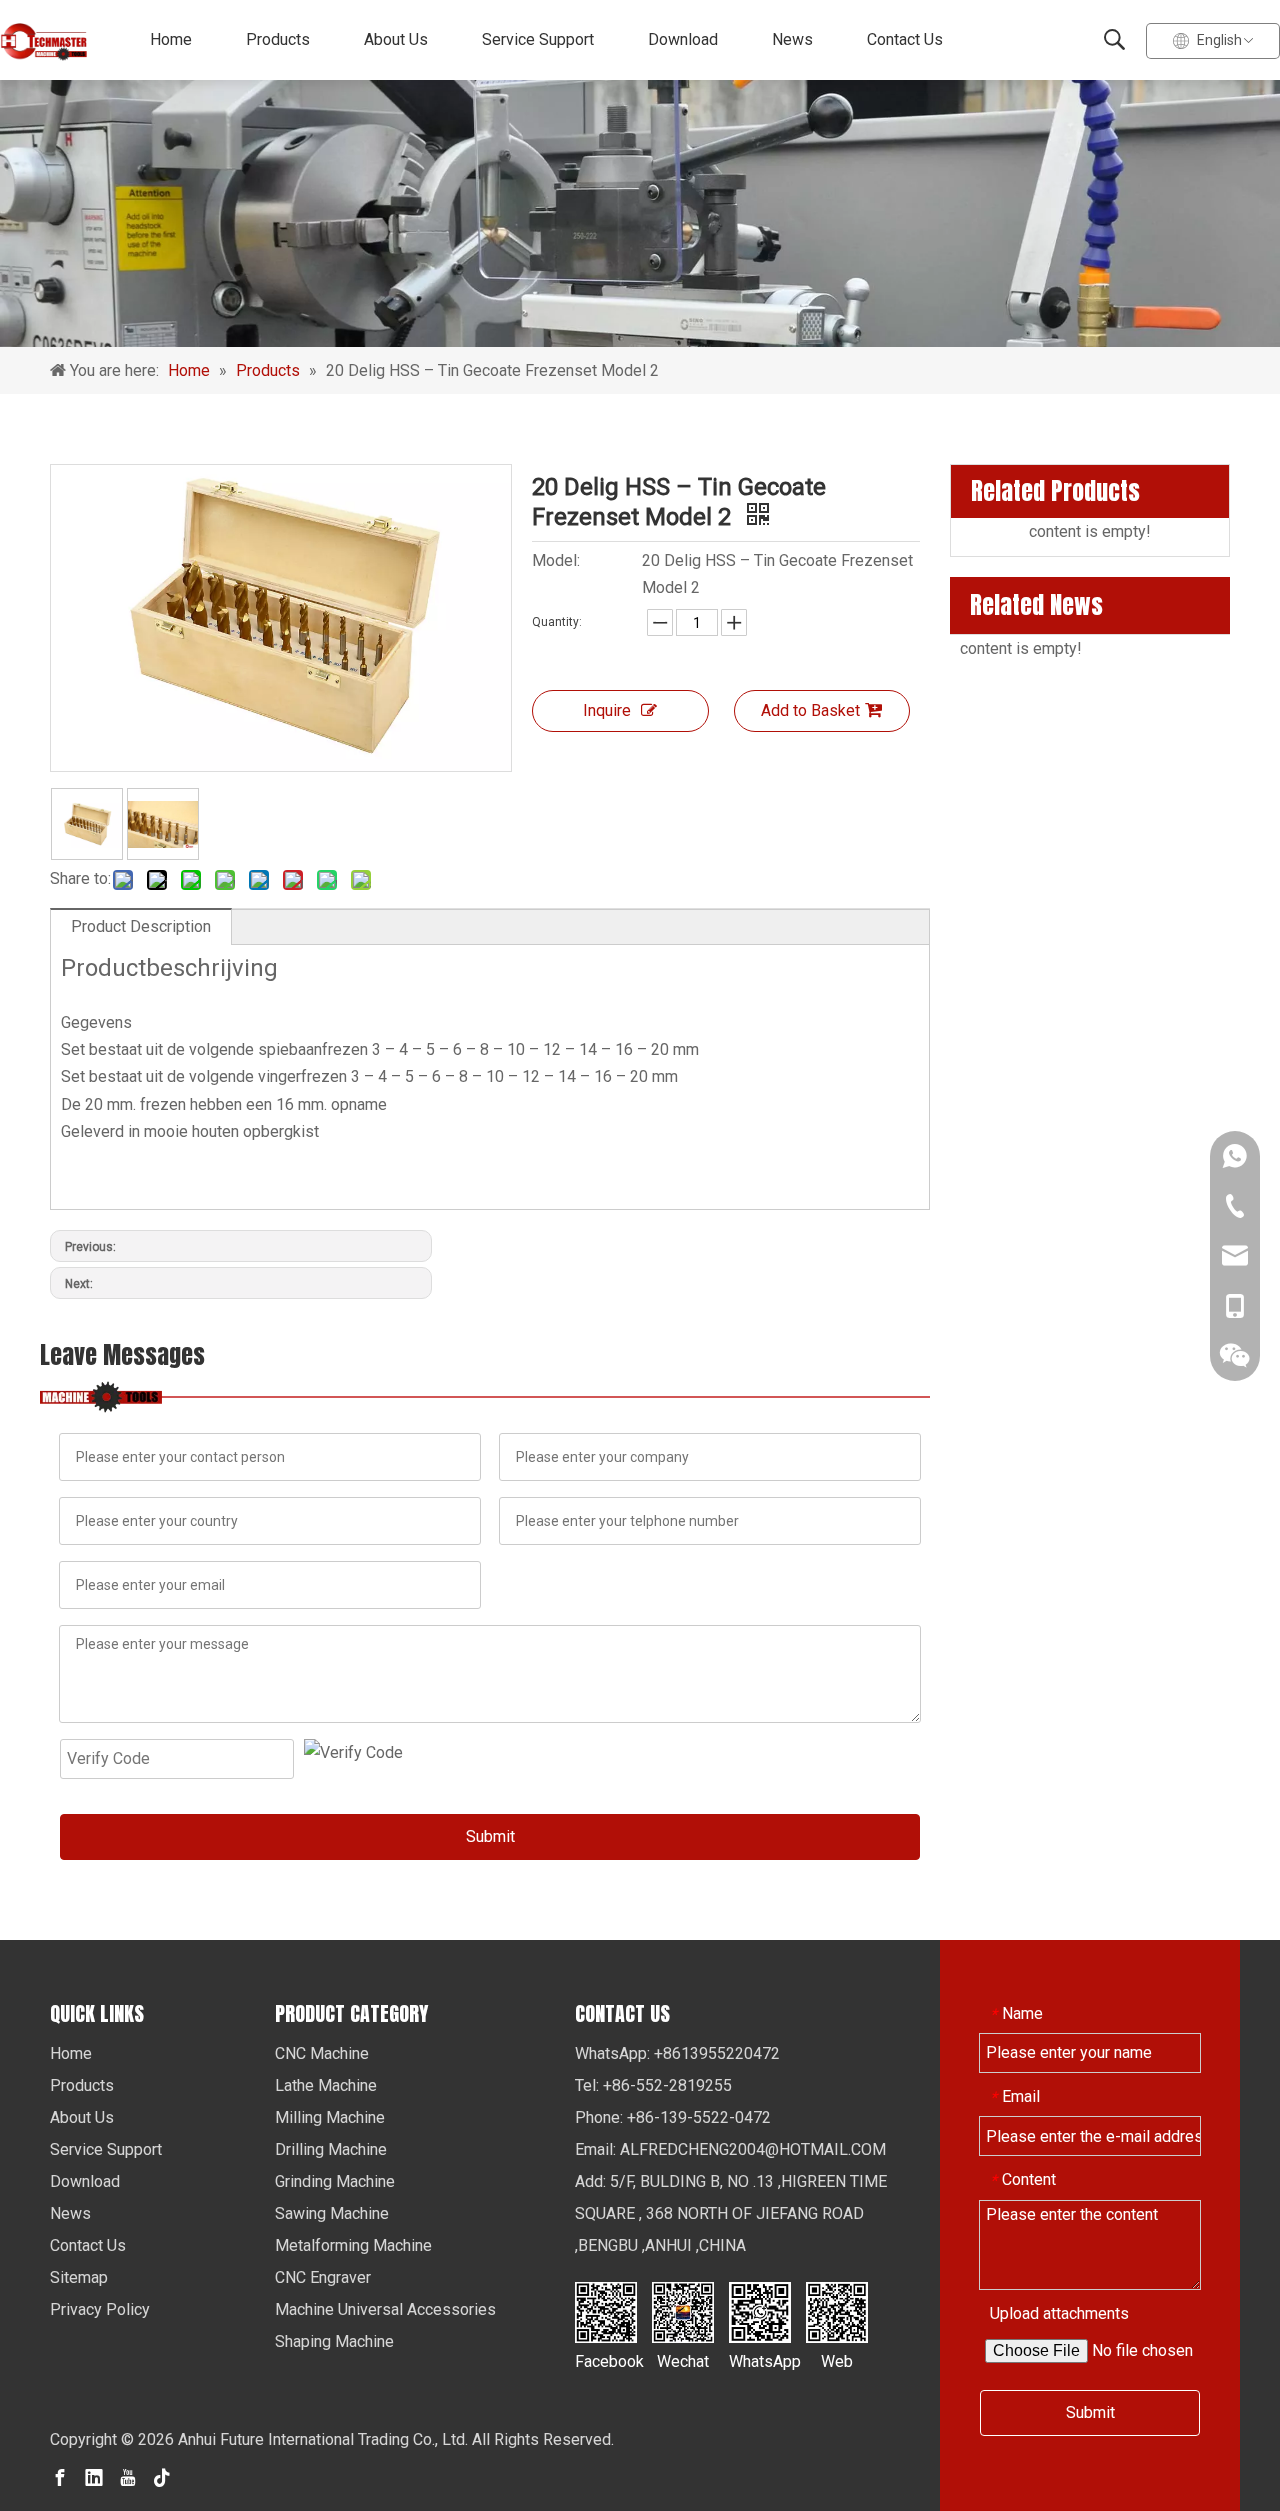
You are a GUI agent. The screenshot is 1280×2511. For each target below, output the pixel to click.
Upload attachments (1059, 2313)
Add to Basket (810, 710)
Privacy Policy (100, 2309)
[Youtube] (128, 2477)
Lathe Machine (326, 2085)
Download (683, 39)
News (792, 39)
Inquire (607, 710)
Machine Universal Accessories (385, 2309)
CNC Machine (322, 2053)
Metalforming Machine (353, 2245)
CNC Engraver (323, 2277)
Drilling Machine (331, 2149)
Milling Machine (330, 2117)
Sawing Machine (332, 2213)
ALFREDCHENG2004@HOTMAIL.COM (753, 2149)
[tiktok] (162, 2477)
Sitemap (79, 2277)
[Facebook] (60, 2477)
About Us (396, 39)
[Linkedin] (94, 2477)
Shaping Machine (334, 2341)
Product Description (141, 926)
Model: (556, 560)
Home (171, 39)
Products (278, 39)
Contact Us (905, 39)
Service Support (538, 39)
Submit (490, 1836)
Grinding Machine (335, 2181)
